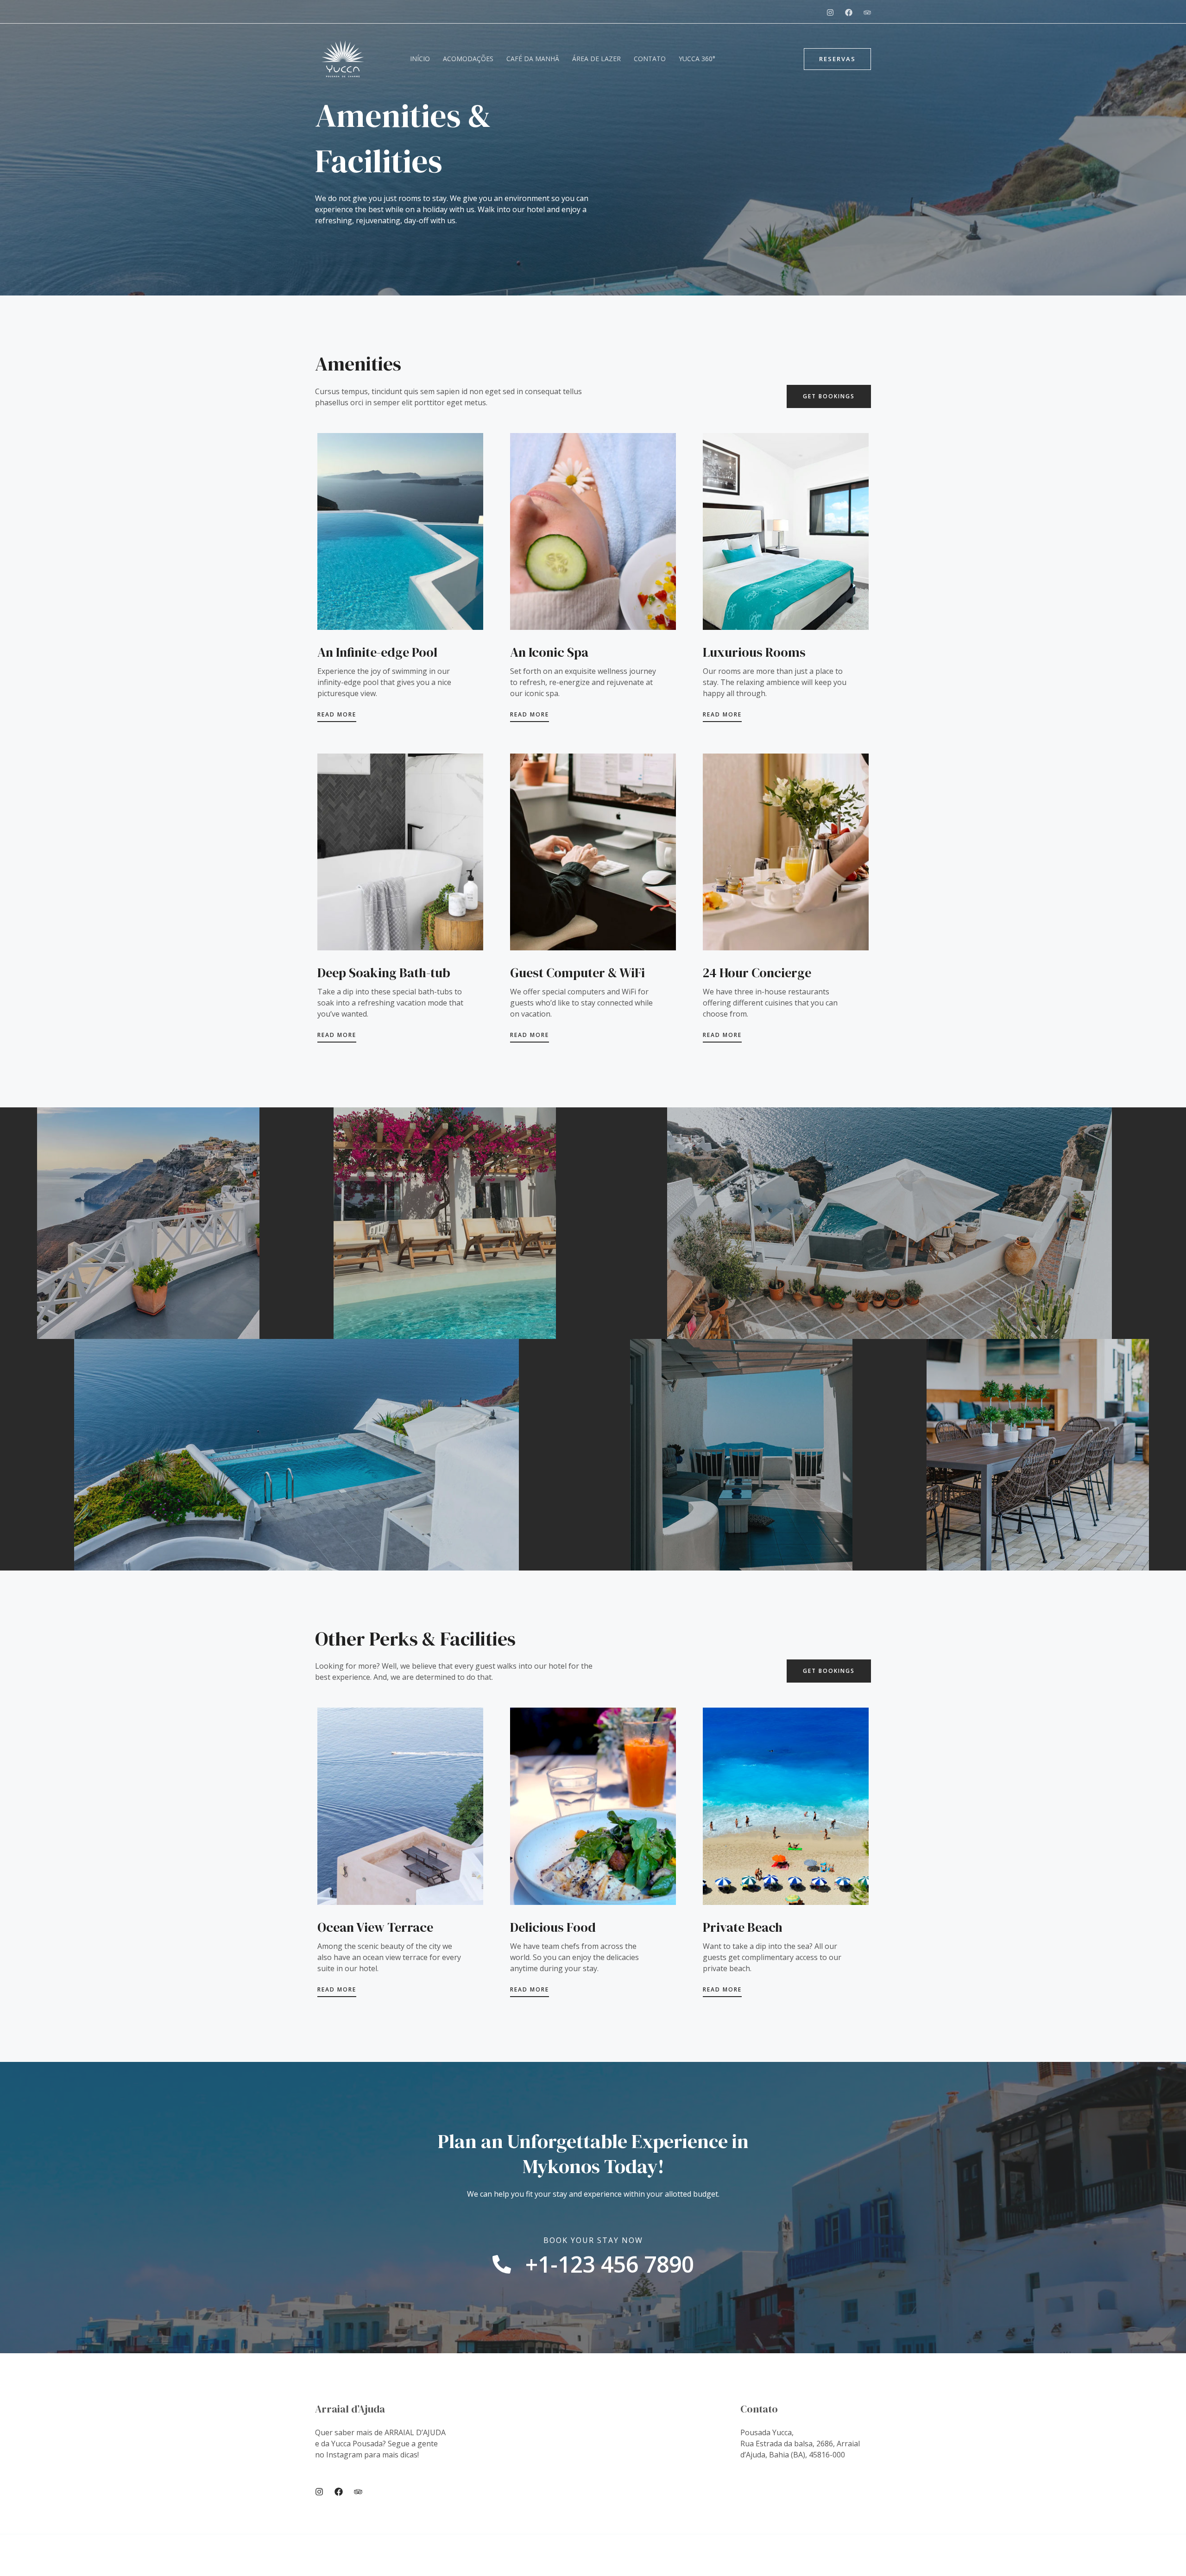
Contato (650, 59)
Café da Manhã (533, 59)
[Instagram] (830, 13)
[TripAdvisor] (867, 13)
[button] (837, 59)
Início (420, 59)
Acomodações (468, 59)
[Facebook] (849, 13)
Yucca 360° (697, 59)
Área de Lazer (596, 59)
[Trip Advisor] (358, 2492)
